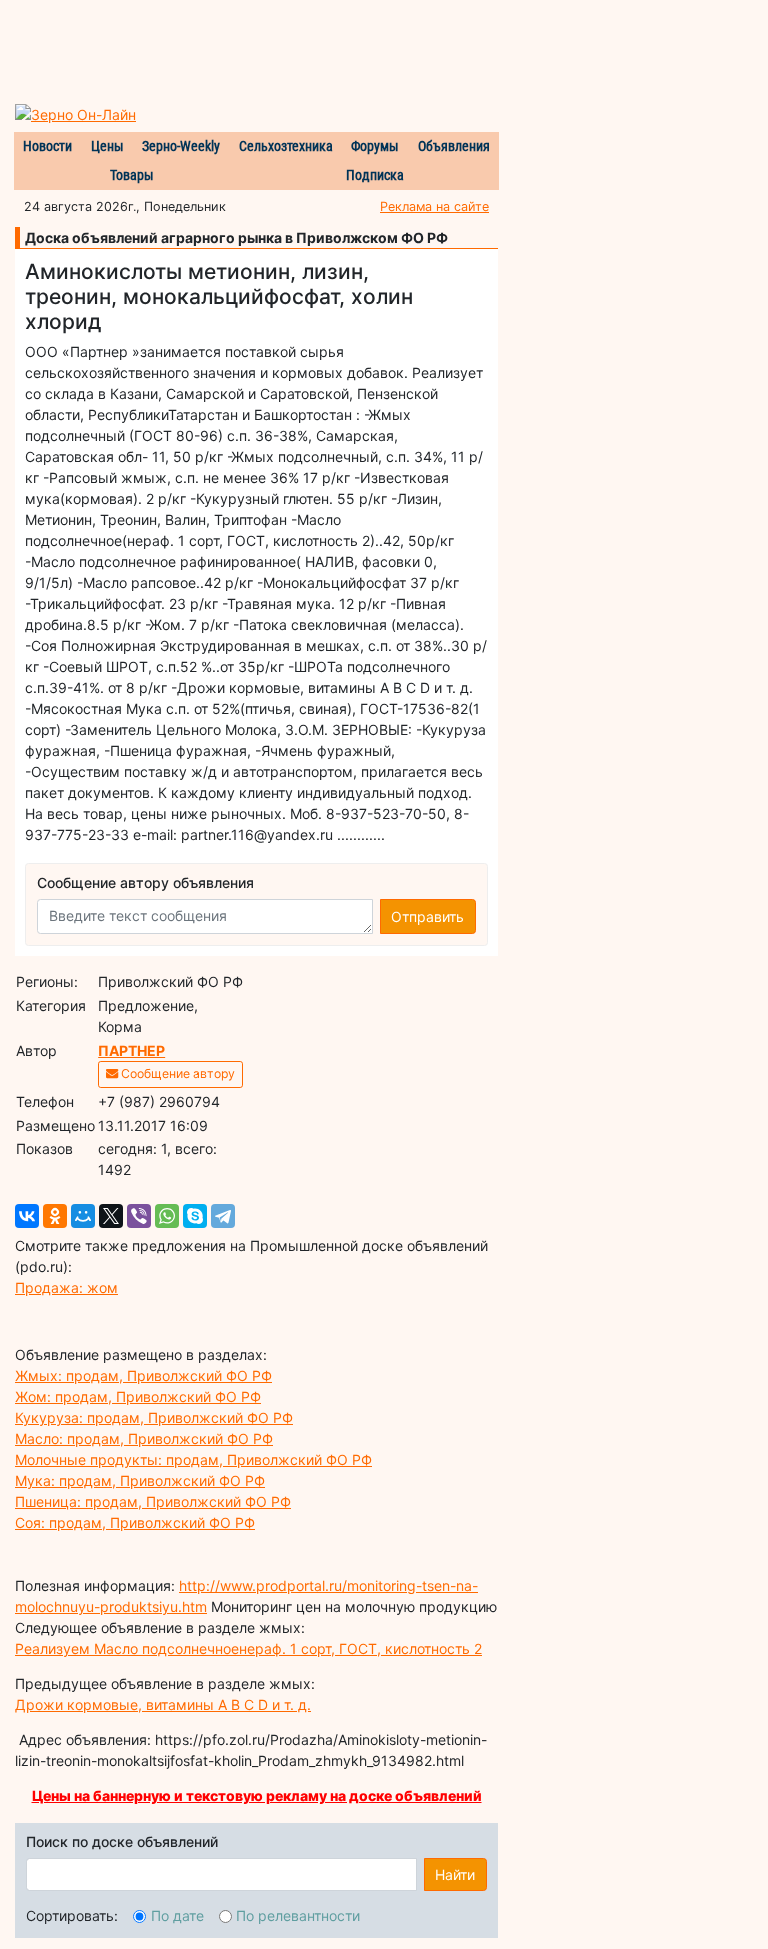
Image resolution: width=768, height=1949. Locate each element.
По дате (177, 1915)
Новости (47, 146)
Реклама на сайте (434, 206)
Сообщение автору (176, 1073)
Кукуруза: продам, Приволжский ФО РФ (154, 1417)
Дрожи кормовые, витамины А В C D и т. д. (163, 1704)
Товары (132, 175)
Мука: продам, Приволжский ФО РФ (140, 1480)
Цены (107, 146)
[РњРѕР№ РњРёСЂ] (83, 1216)
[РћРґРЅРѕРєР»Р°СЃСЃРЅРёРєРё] (55, 1216)
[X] (111, 1216)
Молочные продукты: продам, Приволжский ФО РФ (193, 1459)
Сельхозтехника (286, 146)
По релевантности (298, 1915)
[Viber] (139, 1216)
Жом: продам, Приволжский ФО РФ (138, 1396)
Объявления (454, 146)
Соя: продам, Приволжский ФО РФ (135, 1522)
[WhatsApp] (167, 1216)
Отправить (427, 916)
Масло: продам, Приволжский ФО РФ (144, 1438)
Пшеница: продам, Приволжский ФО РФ (153, 1501)
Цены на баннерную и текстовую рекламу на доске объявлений (257, 1795)
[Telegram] (223, 1216)
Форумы (375, 146)
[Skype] (195, 1216)
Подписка (375, 175)
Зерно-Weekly (181, 146)
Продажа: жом (66, 1287)
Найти (455, 1874)
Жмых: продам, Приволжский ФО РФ (143, 1375)
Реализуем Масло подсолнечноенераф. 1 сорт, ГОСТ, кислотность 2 (248, 1648)
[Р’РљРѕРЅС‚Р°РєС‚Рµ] (27, 1216)
